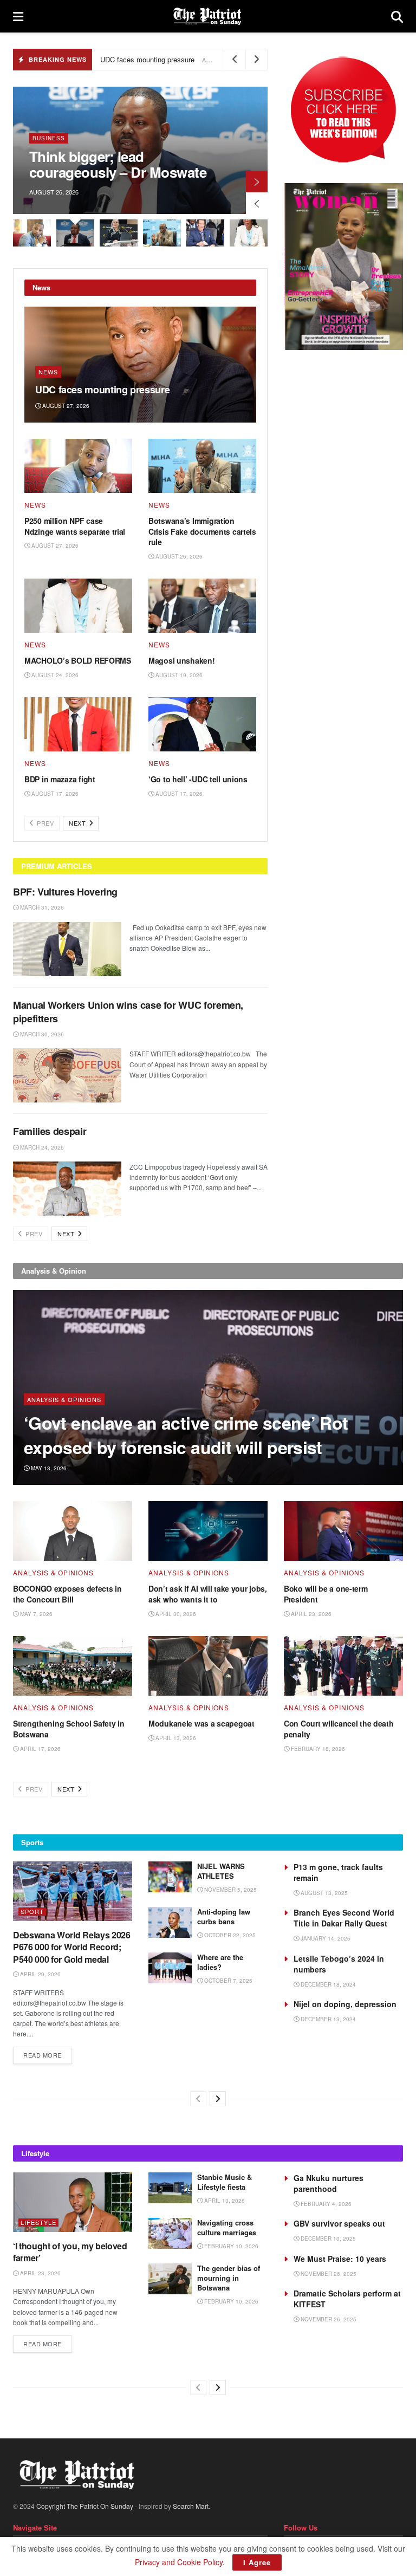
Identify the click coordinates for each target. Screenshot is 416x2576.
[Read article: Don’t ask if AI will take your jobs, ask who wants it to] (208, 1531)
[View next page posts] (218, 2099)
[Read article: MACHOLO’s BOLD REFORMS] (78, 606)
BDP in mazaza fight (60, 779)
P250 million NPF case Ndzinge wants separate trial (75, 526)
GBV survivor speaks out (339, 2223)
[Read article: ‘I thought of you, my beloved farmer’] (73, 2202)
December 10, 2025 (327, 2238)
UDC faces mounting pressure (147, 59)
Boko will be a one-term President (326, 1594)
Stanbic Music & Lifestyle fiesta (225, 2182)
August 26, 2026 (178, 556)
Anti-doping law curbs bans (224, 1916)
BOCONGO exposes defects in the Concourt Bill (67, 1594)
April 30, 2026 (175, 1614)
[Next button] (257, 181)
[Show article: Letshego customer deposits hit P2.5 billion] (119, 233)
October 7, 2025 (227, 1981)
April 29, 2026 (40, 1974)
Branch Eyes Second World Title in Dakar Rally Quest (344, 1918)
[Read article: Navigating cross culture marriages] (170, 2233)
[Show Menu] (18, 16)
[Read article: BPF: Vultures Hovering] (67, 949)
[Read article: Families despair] (67, 1189)
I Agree (257, 2562)
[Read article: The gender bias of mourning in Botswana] (170, 2279)
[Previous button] (257, 203)
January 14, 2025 (325, 1938)
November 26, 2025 (328, 2274)
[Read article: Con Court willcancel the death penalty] (343, 1666)
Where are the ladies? (220, 1962)
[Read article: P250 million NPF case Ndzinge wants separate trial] (78, 466)
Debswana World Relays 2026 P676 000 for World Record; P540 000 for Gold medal (72, 1947)
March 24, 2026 (41, 1147)
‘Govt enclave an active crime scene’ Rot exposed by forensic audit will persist (186, 1435)
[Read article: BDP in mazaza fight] (78, 724)
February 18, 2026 (317, 1749)
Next (78, 823)
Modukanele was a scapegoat (201, 1723)
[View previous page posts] (198, 2099)
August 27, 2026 (65, 406)
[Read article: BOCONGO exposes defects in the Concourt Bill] (73, 1531)
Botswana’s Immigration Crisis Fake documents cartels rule (202, 531)
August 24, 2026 (54, 675)
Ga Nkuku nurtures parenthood (329, 2183)
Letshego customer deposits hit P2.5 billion (214, 164)
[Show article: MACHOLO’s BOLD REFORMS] (249, 233)
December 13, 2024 (327, 2019)
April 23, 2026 (310, 1614)
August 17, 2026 (54, 794)
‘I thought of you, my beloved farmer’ (70, 2252)
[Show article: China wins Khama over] (205, 233)
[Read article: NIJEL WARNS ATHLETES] (170, 1877)
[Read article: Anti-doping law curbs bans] (170, 1922)
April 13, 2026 (175, 1738)
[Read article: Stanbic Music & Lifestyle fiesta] (170, 2188)
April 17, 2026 (40, 1749)
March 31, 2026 (41, 907)
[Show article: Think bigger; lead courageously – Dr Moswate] (75, 233)
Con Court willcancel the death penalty (339, 1729)
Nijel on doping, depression (345, 2004)
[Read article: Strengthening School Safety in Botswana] (73, 1666)
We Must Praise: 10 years (340, 2259)
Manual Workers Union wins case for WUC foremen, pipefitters (128, 1012)
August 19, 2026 (178, 675)
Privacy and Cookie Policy (179, 2562)
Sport (32, 1912)
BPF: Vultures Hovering (65, 892)
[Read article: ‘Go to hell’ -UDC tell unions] (202, 724)
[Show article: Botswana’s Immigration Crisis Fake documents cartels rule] (162, 233)
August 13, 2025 (323, 1893)
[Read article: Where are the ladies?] (170, 1968)
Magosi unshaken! (182, 660)
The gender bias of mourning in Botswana (229, 2278)
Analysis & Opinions (64, 1399)
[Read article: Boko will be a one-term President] (343, 1531)
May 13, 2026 (48, 1468)
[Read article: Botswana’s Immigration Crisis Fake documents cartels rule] (202, 466)
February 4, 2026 (325, 2204)
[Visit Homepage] (207, 16)
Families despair (51, 1131)
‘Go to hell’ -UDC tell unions (198, 779)
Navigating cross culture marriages (228, 2227)
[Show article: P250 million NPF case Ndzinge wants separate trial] (32, 233)
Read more (48, 2055)
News (48, 372)
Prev (45, 823)
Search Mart (191, 2506)
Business (142, 138)
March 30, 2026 (41, 1034)
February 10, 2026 (230, 2246)
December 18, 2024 (327, 1984)
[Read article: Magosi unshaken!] (202, 606)
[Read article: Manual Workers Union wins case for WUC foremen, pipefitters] (67, 1075)
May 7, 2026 (35, 1614)
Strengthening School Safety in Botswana (69, 1729)
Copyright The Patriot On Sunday (85, 2506)
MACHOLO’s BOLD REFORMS (78, 660)
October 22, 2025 (229, 1935)
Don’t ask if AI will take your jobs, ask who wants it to (208, 1594)
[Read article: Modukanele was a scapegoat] (208, 1666)
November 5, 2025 (230, 1890)
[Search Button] (397, 16)
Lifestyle (38, 2223)
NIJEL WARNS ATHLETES (221, 1871)
